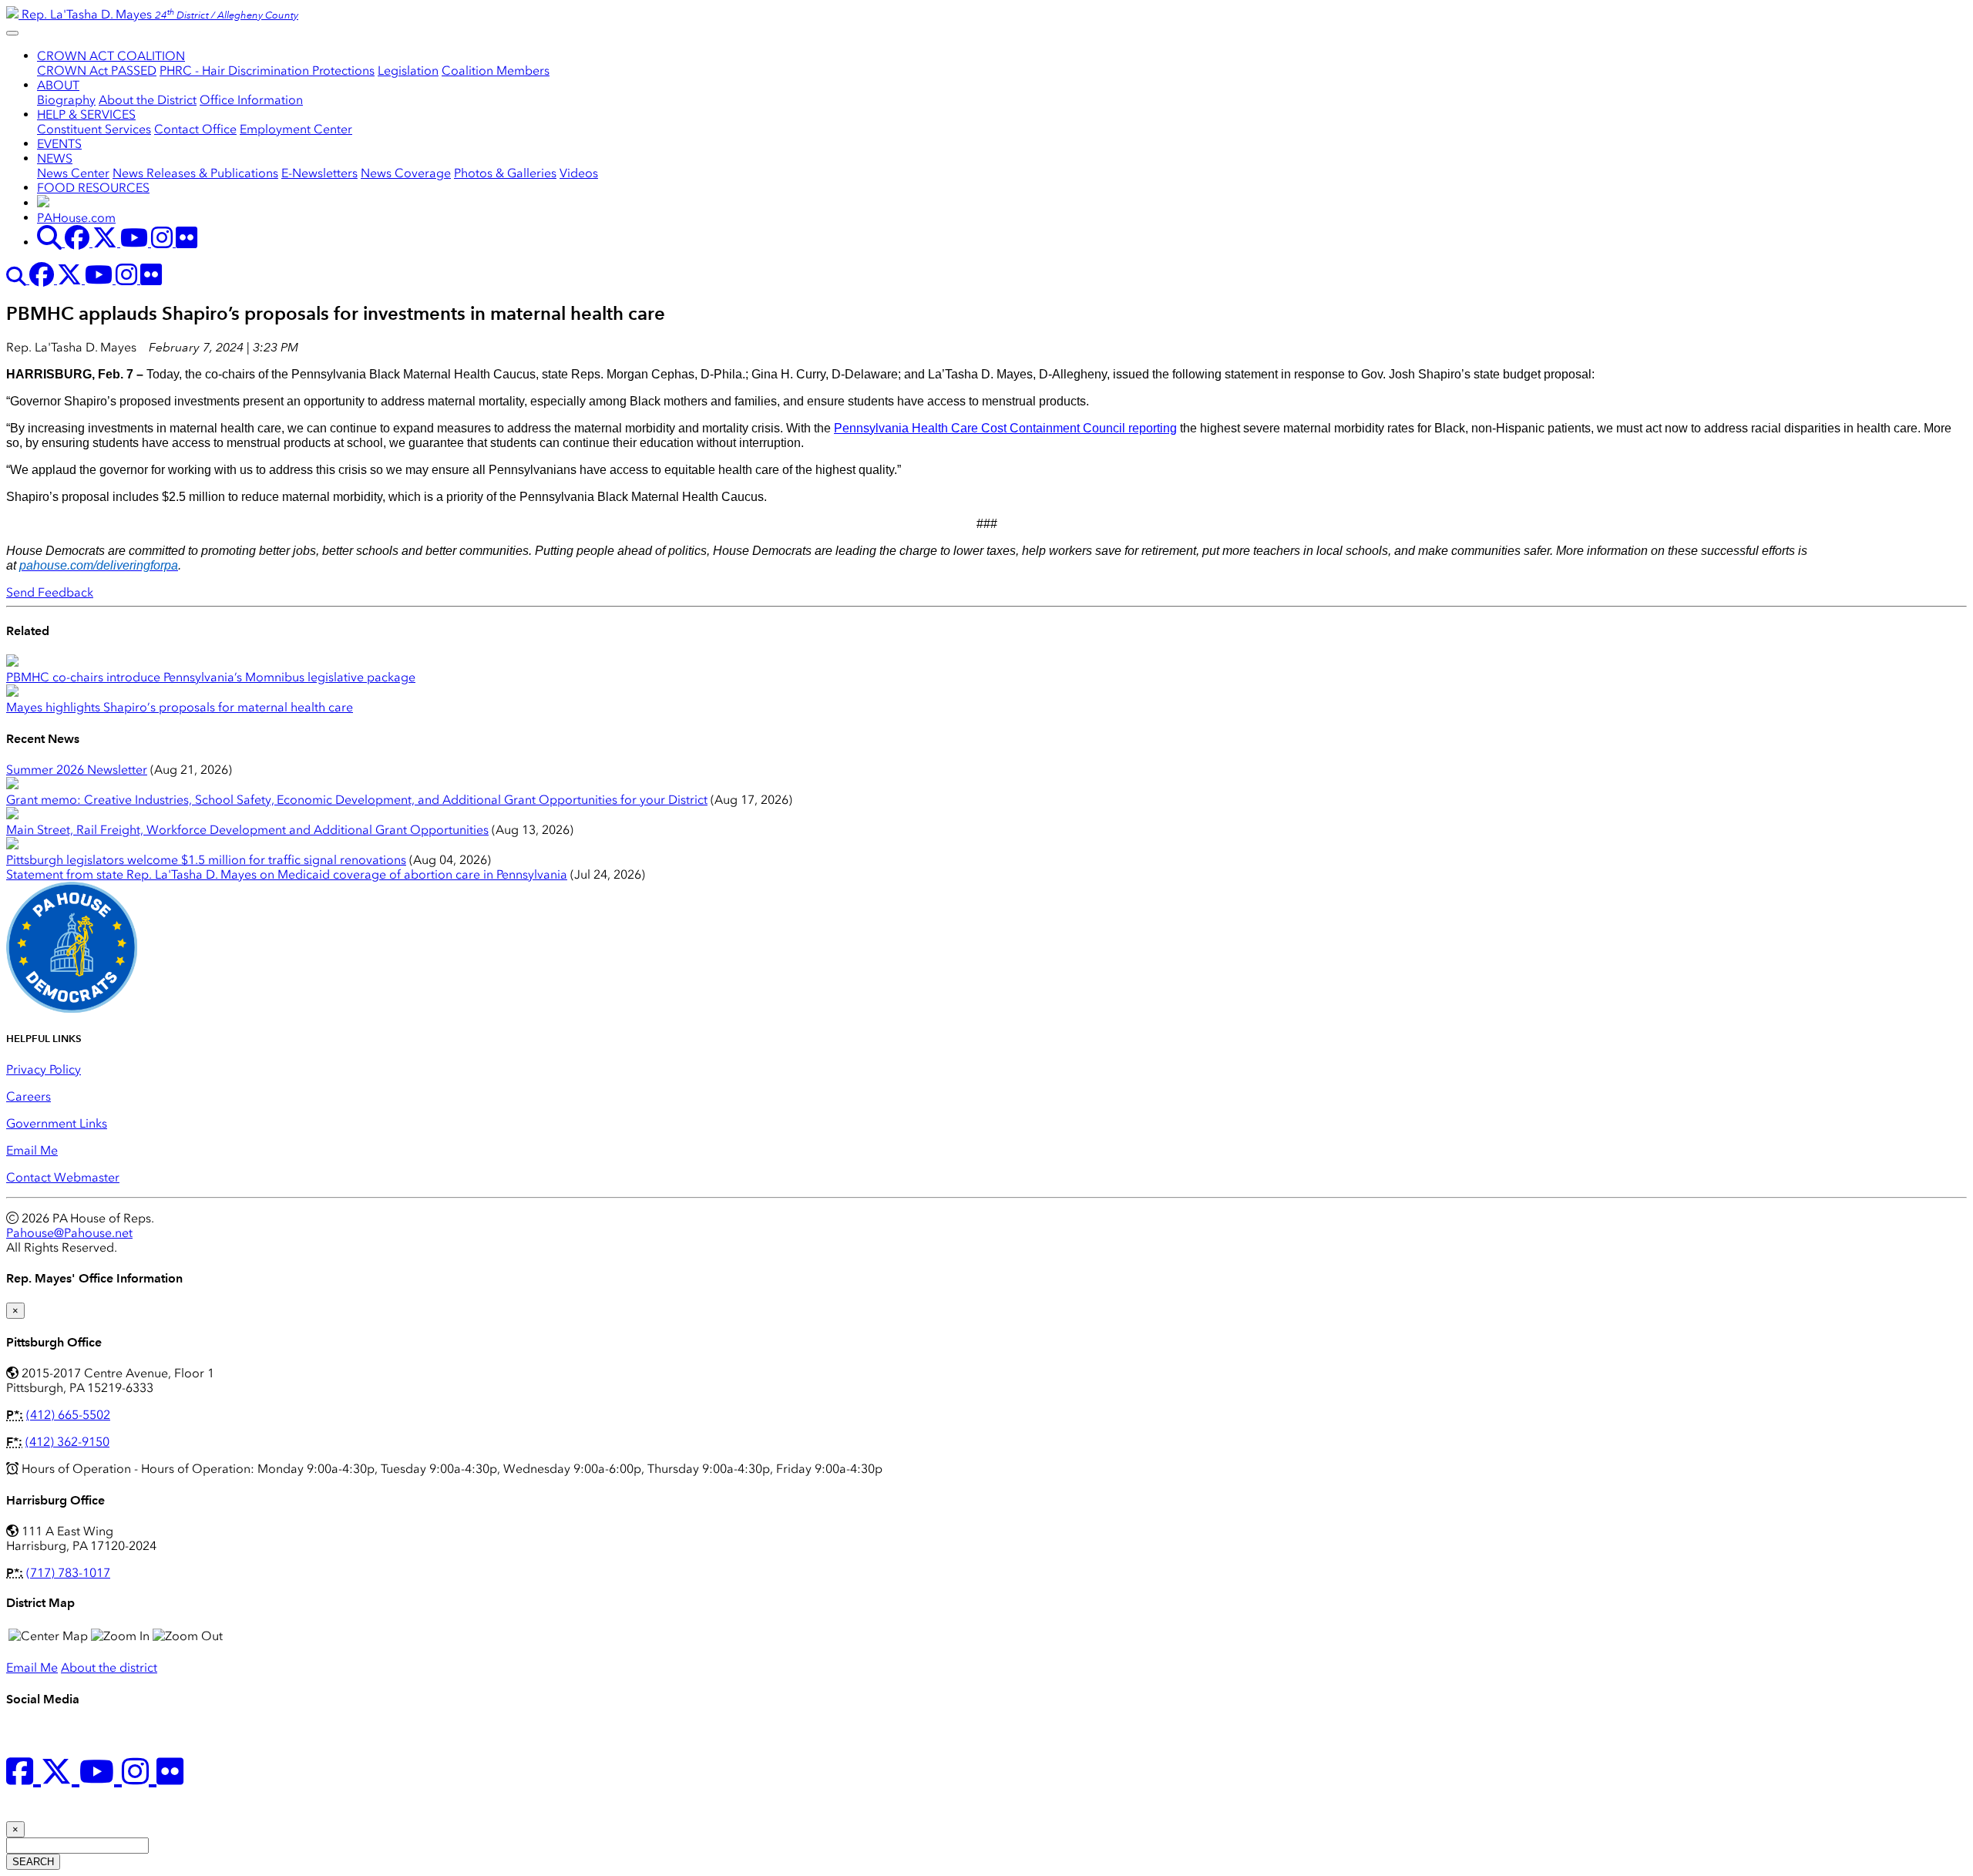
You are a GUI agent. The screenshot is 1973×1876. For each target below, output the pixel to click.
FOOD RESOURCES (93, 188)
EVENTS (59, 144)
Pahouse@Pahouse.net (69, 1233)
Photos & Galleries (505, 173)
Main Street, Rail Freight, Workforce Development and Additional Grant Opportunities (247, 830)
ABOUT (58, 85)
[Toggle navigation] (12, 33)
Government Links (57, 1123)
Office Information (251, 100)
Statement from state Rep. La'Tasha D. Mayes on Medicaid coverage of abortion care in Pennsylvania (287, 874)
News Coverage (406, 173)
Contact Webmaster (63, 1177)
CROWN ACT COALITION (111, 56)
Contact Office (195, 129)
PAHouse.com (76, 218)
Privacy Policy (44, 1069)
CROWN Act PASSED (97, 71)
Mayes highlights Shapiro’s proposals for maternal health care (180, 707)
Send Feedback (50, 592)
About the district (109, 1668)
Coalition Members (496, 71)
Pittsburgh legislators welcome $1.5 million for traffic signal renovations (206, 860)
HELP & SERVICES (86, 114)
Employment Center (296, 129)
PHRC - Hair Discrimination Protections (267, 71)
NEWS (55, 158)
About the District (148, 100)
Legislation (408, 71)
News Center (73, 173)
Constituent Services (94, 129)
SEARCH (33, 1862)
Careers (29, 1096)
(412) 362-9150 (67, 1442)
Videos (579, 173)
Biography (66, 100)
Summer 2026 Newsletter (77, 770)
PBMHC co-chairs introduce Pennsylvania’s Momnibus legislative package (211, 677)
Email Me (32, 1150)
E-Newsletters (319, 173)
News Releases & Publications (195, 173)
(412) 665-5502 (68, 1415)
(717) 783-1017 (68, 1573)
